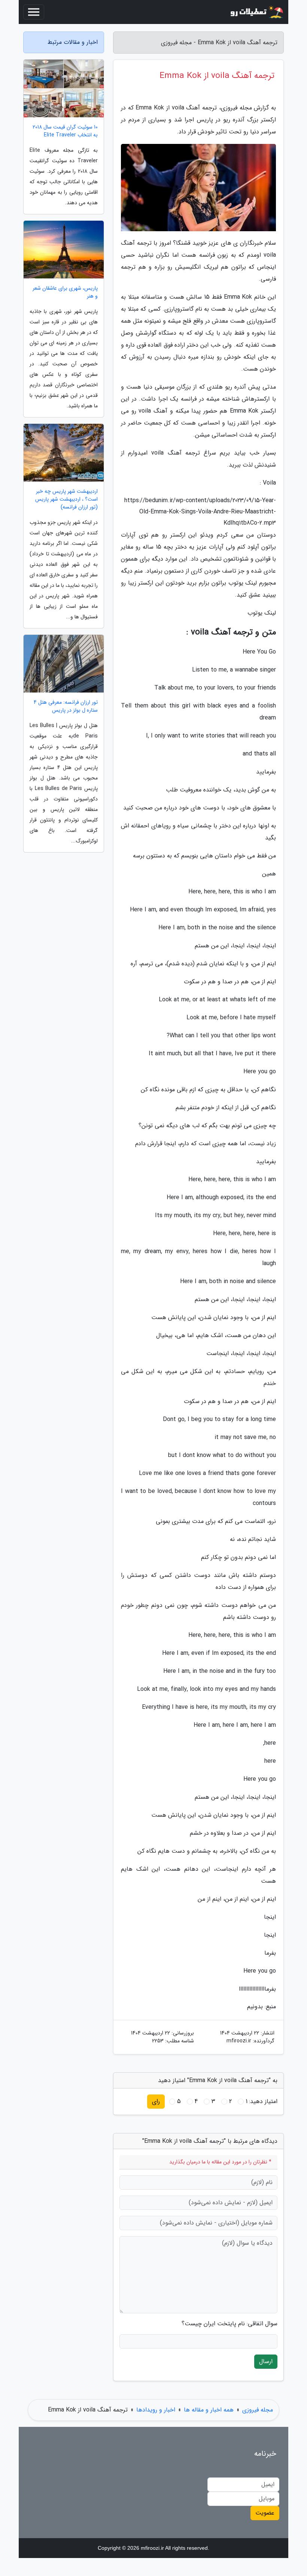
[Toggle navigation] (34, 12)
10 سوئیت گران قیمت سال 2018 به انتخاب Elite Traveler (65, 131)
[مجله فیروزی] (256, 12)
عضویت (265, 2513)
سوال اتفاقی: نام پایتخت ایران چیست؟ (230, 2324)
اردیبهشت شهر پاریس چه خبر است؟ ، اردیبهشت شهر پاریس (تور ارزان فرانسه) (66, 499)
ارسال (266, 2361)
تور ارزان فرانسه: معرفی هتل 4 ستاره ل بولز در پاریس (66, 706)
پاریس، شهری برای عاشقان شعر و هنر (65, 292)
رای (156, 2101)
